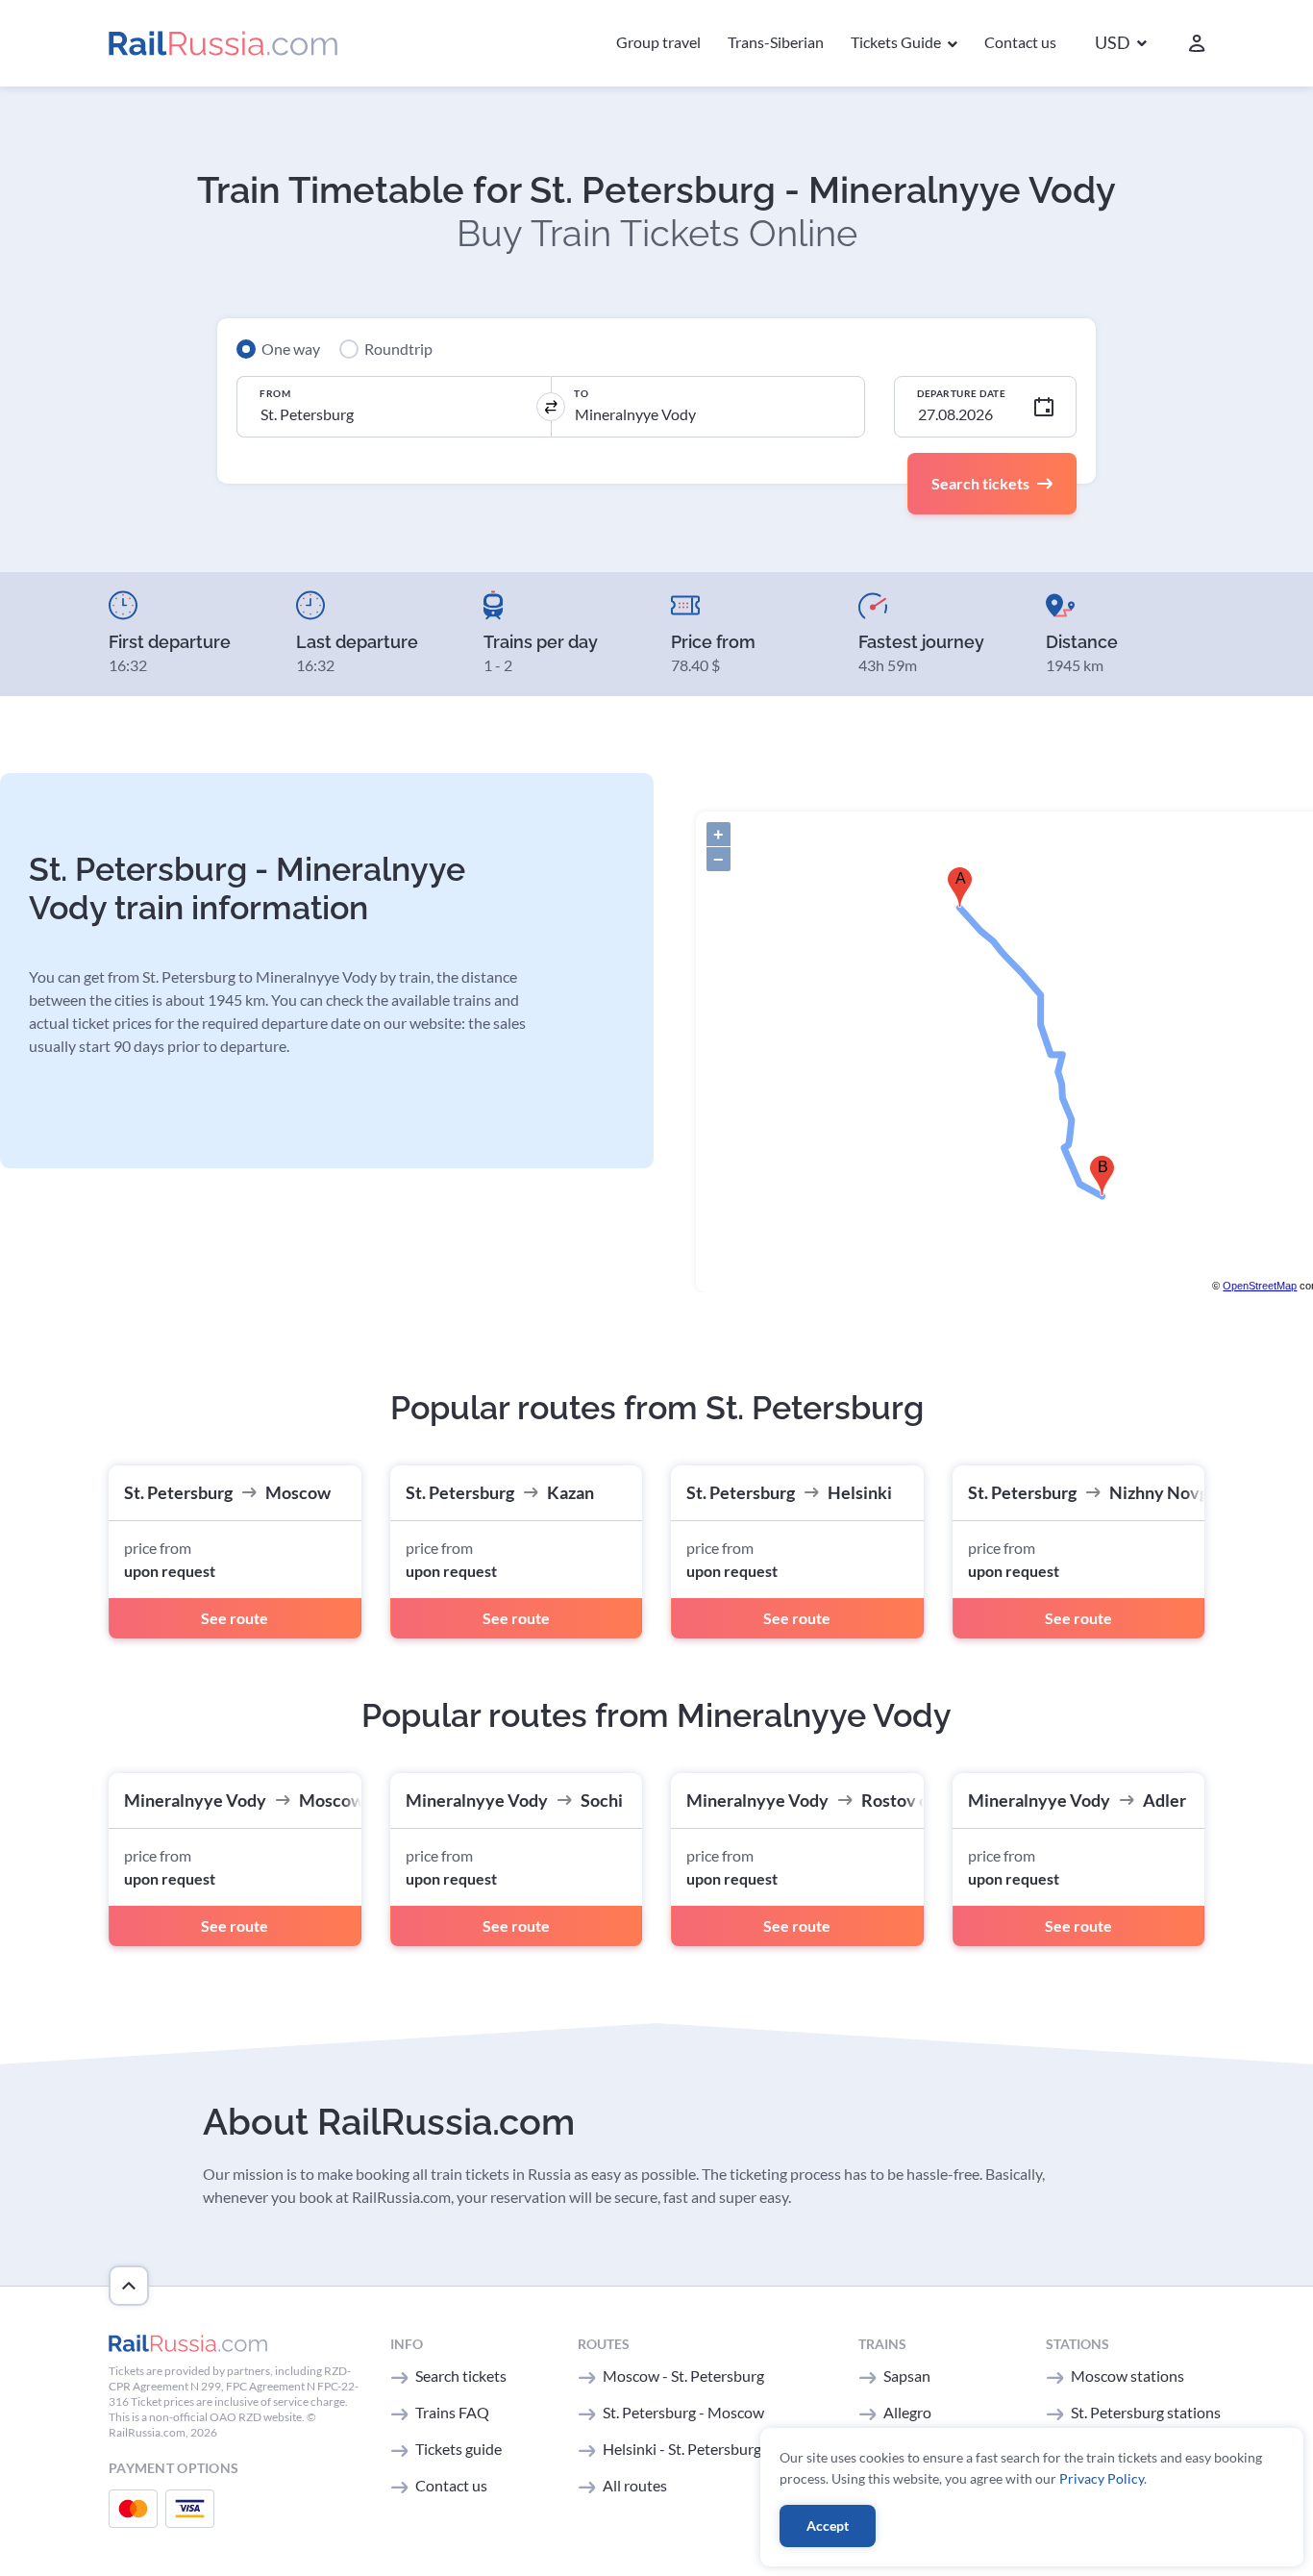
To (581, 393)
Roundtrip (398, 349)
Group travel (658, 42)
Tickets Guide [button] (897, 42)
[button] (1121, 44)
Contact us (1020, 42)
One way (291, 349)
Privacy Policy (1102, 2478)
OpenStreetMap (1260, 1286)
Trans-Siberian (776, 42)
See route (235, 1618)
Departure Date (961, 393)
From (275, 393)
